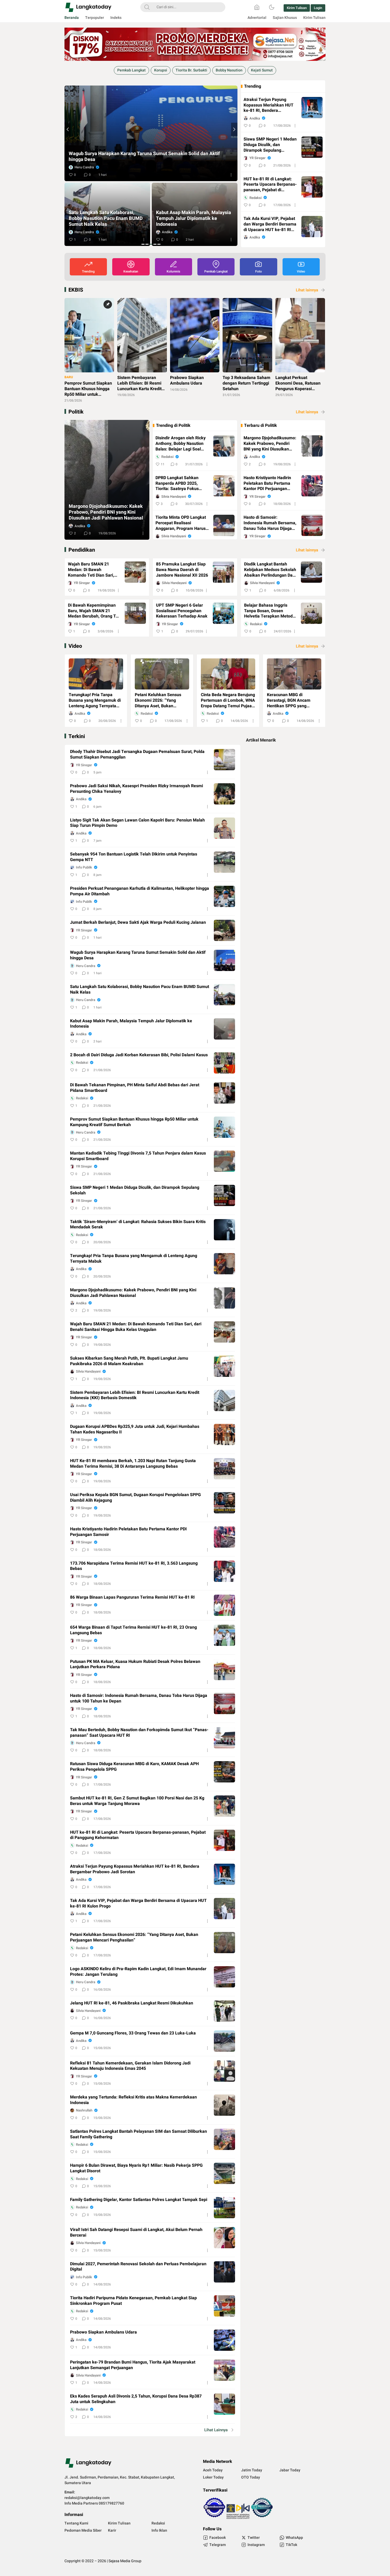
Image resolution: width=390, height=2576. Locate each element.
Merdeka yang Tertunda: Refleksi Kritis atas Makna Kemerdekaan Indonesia (133, 2100)
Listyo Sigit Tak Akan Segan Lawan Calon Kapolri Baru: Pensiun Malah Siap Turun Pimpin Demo (137, 823)
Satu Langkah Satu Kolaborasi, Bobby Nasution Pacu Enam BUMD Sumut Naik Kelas (140, 990)
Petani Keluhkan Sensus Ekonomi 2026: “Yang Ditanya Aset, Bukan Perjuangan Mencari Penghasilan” (158, 700)
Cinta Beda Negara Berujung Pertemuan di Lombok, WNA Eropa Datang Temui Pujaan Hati (228, 700)
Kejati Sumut (262, 70)
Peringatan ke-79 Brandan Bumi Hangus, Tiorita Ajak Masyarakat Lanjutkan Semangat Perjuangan (133, 2365)
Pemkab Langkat (131, 70)
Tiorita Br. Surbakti (191, 70)
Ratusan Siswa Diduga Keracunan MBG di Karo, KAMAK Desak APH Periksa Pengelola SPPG (134, 1767)
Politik (76, 412)
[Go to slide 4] (155, 244)
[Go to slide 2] (147, 244)
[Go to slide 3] (151, 244)
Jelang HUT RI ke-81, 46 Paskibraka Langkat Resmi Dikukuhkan (132, 2003)
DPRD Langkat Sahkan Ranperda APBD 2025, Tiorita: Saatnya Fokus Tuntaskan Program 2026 (180, 483)
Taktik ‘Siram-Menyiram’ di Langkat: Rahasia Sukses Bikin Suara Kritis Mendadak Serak (138, 1225)
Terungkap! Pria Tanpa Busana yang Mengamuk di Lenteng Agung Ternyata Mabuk (95, 700)
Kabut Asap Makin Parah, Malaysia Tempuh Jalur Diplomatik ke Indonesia (131, 1024)
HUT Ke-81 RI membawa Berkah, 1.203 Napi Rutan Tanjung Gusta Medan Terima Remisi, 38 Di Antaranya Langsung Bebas (133, 1464)
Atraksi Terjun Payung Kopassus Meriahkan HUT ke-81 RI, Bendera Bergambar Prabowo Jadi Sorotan (268, 105)
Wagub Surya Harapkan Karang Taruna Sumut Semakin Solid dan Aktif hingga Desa (138, 955)
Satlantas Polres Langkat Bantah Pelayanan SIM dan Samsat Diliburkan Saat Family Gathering (138, 2134)
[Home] (257, 7)
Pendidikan (82, 550)
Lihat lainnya (307, 290)
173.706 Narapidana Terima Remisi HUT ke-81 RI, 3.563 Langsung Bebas (134, 1566)
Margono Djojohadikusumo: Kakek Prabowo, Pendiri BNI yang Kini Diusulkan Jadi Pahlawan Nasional (106, 512)
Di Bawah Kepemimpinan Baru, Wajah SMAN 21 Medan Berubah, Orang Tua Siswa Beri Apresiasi (94, 611)
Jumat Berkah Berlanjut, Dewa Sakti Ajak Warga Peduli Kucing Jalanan (138, 923)
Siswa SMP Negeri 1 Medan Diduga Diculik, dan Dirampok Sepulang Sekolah (270, 145)
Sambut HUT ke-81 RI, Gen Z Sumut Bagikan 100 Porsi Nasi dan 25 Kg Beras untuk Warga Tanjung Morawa (137, 1801)
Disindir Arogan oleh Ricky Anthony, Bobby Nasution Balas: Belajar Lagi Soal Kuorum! (181, 444)
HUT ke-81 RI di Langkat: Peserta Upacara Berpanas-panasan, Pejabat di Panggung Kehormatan (270, 185)
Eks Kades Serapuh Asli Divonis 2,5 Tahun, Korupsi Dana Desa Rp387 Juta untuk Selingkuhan (136, 2399)
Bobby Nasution (229, 70)
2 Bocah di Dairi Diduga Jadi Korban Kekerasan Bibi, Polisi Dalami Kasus (146, 160)
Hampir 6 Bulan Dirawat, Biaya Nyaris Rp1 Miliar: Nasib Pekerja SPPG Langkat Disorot (136, 2168)
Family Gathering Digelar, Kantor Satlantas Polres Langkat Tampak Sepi (139, 2200)
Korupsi (161, 70)
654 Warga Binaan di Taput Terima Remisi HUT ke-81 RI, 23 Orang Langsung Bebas (133, 1630)
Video (75, 646)
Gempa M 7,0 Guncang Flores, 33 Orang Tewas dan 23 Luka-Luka (133, 2033)
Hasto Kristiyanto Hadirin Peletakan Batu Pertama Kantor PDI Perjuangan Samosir (267, 483)
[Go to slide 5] (159, 244)
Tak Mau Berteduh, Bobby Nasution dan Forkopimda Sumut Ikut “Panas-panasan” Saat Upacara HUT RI (139, 1733)
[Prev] (68, 129)
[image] (96, 674)
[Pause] (66, 83)
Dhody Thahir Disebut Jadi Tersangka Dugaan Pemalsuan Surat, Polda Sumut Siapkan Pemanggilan (137, 755)
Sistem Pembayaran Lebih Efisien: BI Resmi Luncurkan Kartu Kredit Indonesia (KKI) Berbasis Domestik (135, 1395)
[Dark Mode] (272, 7)
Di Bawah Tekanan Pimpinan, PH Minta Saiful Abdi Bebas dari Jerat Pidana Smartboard (105, 219)
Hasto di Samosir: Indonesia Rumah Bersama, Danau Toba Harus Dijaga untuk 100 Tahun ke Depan (270, 523)
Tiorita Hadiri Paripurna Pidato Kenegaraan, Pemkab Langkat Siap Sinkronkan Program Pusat (133, 2301)
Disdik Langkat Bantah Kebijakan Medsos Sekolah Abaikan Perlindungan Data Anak (270, 570)
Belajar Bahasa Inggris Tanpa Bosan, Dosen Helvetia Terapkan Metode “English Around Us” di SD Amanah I (270, 611)
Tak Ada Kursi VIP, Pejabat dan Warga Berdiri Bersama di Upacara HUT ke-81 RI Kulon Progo (270, 224)
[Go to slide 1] (143, 244)
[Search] (147, 7)
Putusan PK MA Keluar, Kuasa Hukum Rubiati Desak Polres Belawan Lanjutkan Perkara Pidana (135, 1664)
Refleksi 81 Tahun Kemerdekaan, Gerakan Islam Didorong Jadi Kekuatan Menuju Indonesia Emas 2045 (130, 2066)
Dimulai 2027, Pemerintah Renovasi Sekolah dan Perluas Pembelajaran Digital (138, 2267)
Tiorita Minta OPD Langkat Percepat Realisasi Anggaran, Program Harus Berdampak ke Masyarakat (181, 523)
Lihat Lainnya (216, 2430)
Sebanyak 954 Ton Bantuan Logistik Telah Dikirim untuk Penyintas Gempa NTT (134, 857)
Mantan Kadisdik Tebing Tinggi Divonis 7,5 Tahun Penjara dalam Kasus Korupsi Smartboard (138, 1156)
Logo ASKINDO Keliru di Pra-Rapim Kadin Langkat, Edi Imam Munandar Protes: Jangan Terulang (138, 1972)
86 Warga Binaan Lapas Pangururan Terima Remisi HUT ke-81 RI (132, 1597)
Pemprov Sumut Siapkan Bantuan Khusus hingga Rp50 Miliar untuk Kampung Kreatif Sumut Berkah (192, 219)
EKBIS (76, 290)
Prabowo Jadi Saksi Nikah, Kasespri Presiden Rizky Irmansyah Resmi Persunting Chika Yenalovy (136, 789)
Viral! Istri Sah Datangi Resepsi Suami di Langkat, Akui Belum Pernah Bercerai (136, 2233)
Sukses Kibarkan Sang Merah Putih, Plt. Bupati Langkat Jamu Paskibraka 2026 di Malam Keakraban (129, 1361)
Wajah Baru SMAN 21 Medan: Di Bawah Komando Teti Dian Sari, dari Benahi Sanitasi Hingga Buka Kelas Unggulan (91, 570)
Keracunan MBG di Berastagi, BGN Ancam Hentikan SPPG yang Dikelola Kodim (289, 700)
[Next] (234, 129)
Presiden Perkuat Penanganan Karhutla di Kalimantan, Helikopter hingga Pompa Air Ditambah (140, 891)
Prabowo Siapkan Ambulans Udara (103, 2332)
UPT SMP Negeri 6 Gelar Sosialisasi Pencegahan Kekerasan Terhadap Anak (182, 611)
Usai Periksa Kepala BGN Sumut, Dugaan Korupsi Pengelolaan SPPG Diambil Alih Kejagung (135, 1498)
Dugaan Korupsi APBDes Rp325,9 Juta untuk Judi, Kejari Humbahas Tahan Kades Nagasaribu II (135, 1429)
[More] (231, 175)
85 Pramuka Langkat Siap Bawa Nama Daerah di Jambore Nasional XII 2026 (182, 570)
